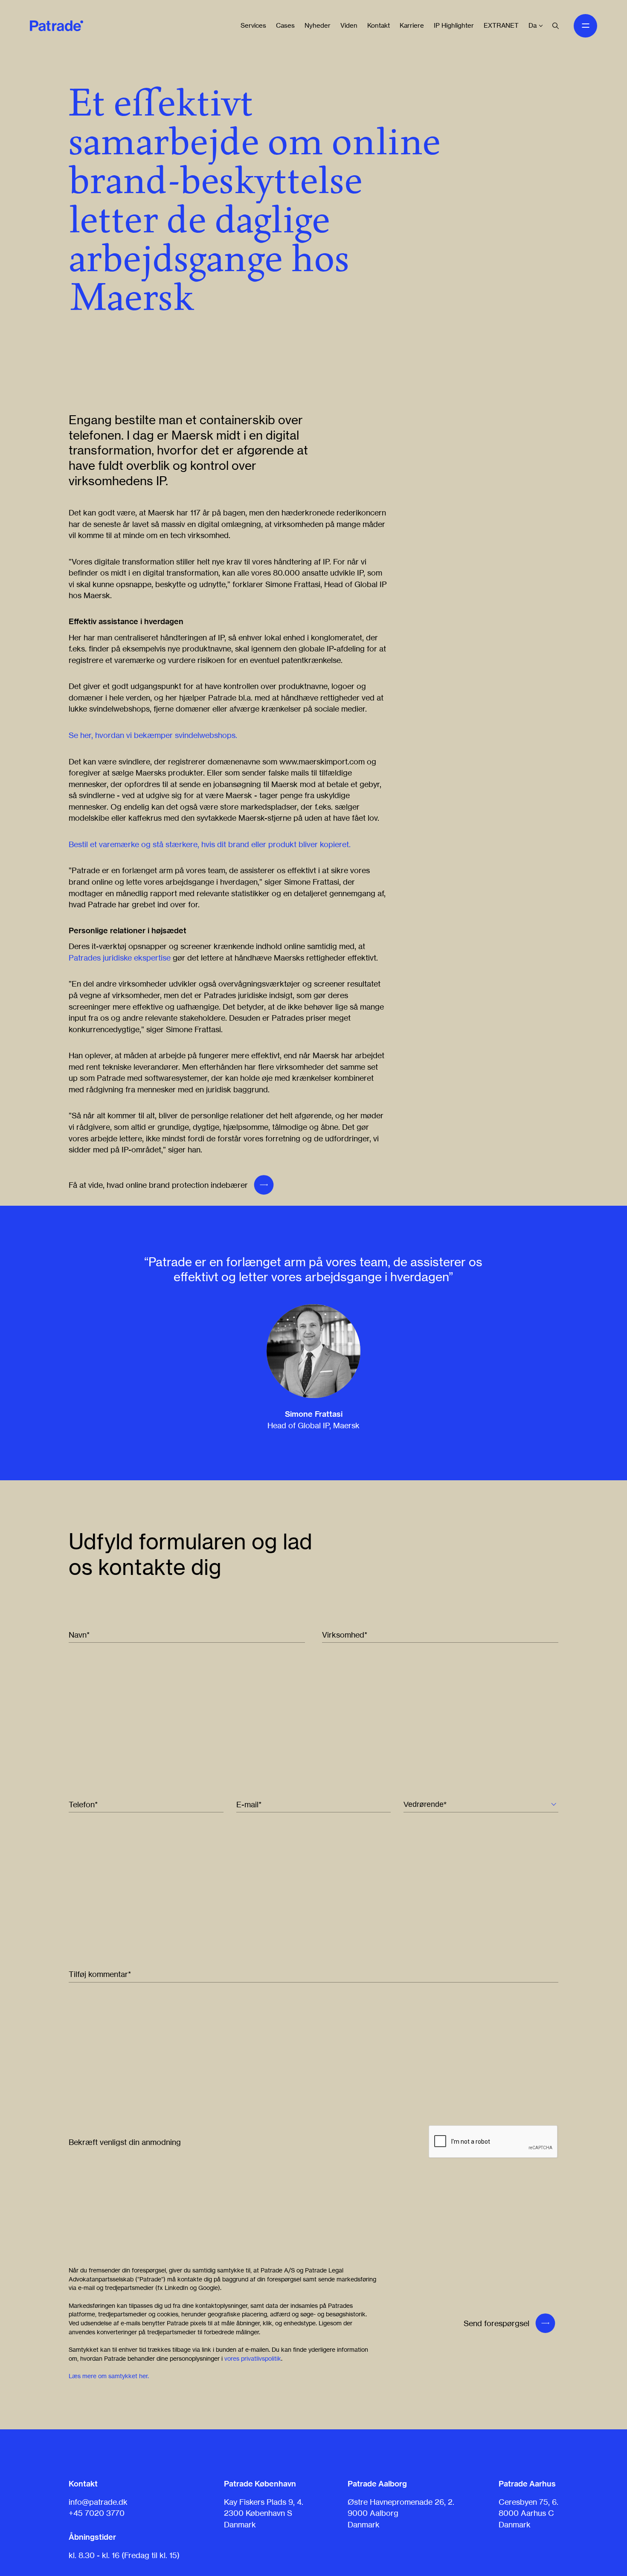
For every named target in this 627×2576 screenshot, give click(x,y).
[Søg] (556, 26)
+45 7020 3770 (97, 2513)
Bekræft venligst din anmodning (125, 2142)
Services (253, 25)
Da (533, 25)
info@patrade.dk (98, 2502)
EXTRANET (501, 25)
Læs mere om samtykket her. (109, 2376)
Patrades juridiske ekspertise (120, 958)
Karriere (412, 25)
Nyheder (318, 25)
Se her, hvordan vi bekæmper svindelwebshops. (153, 735)
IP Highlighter (454, 25)
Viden (349, 25)
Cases (285, 25)
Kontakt (379, 25)
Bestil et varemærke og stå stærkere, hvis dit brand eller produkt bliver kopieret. (210, 844)
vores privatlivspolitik (253, 2358)
